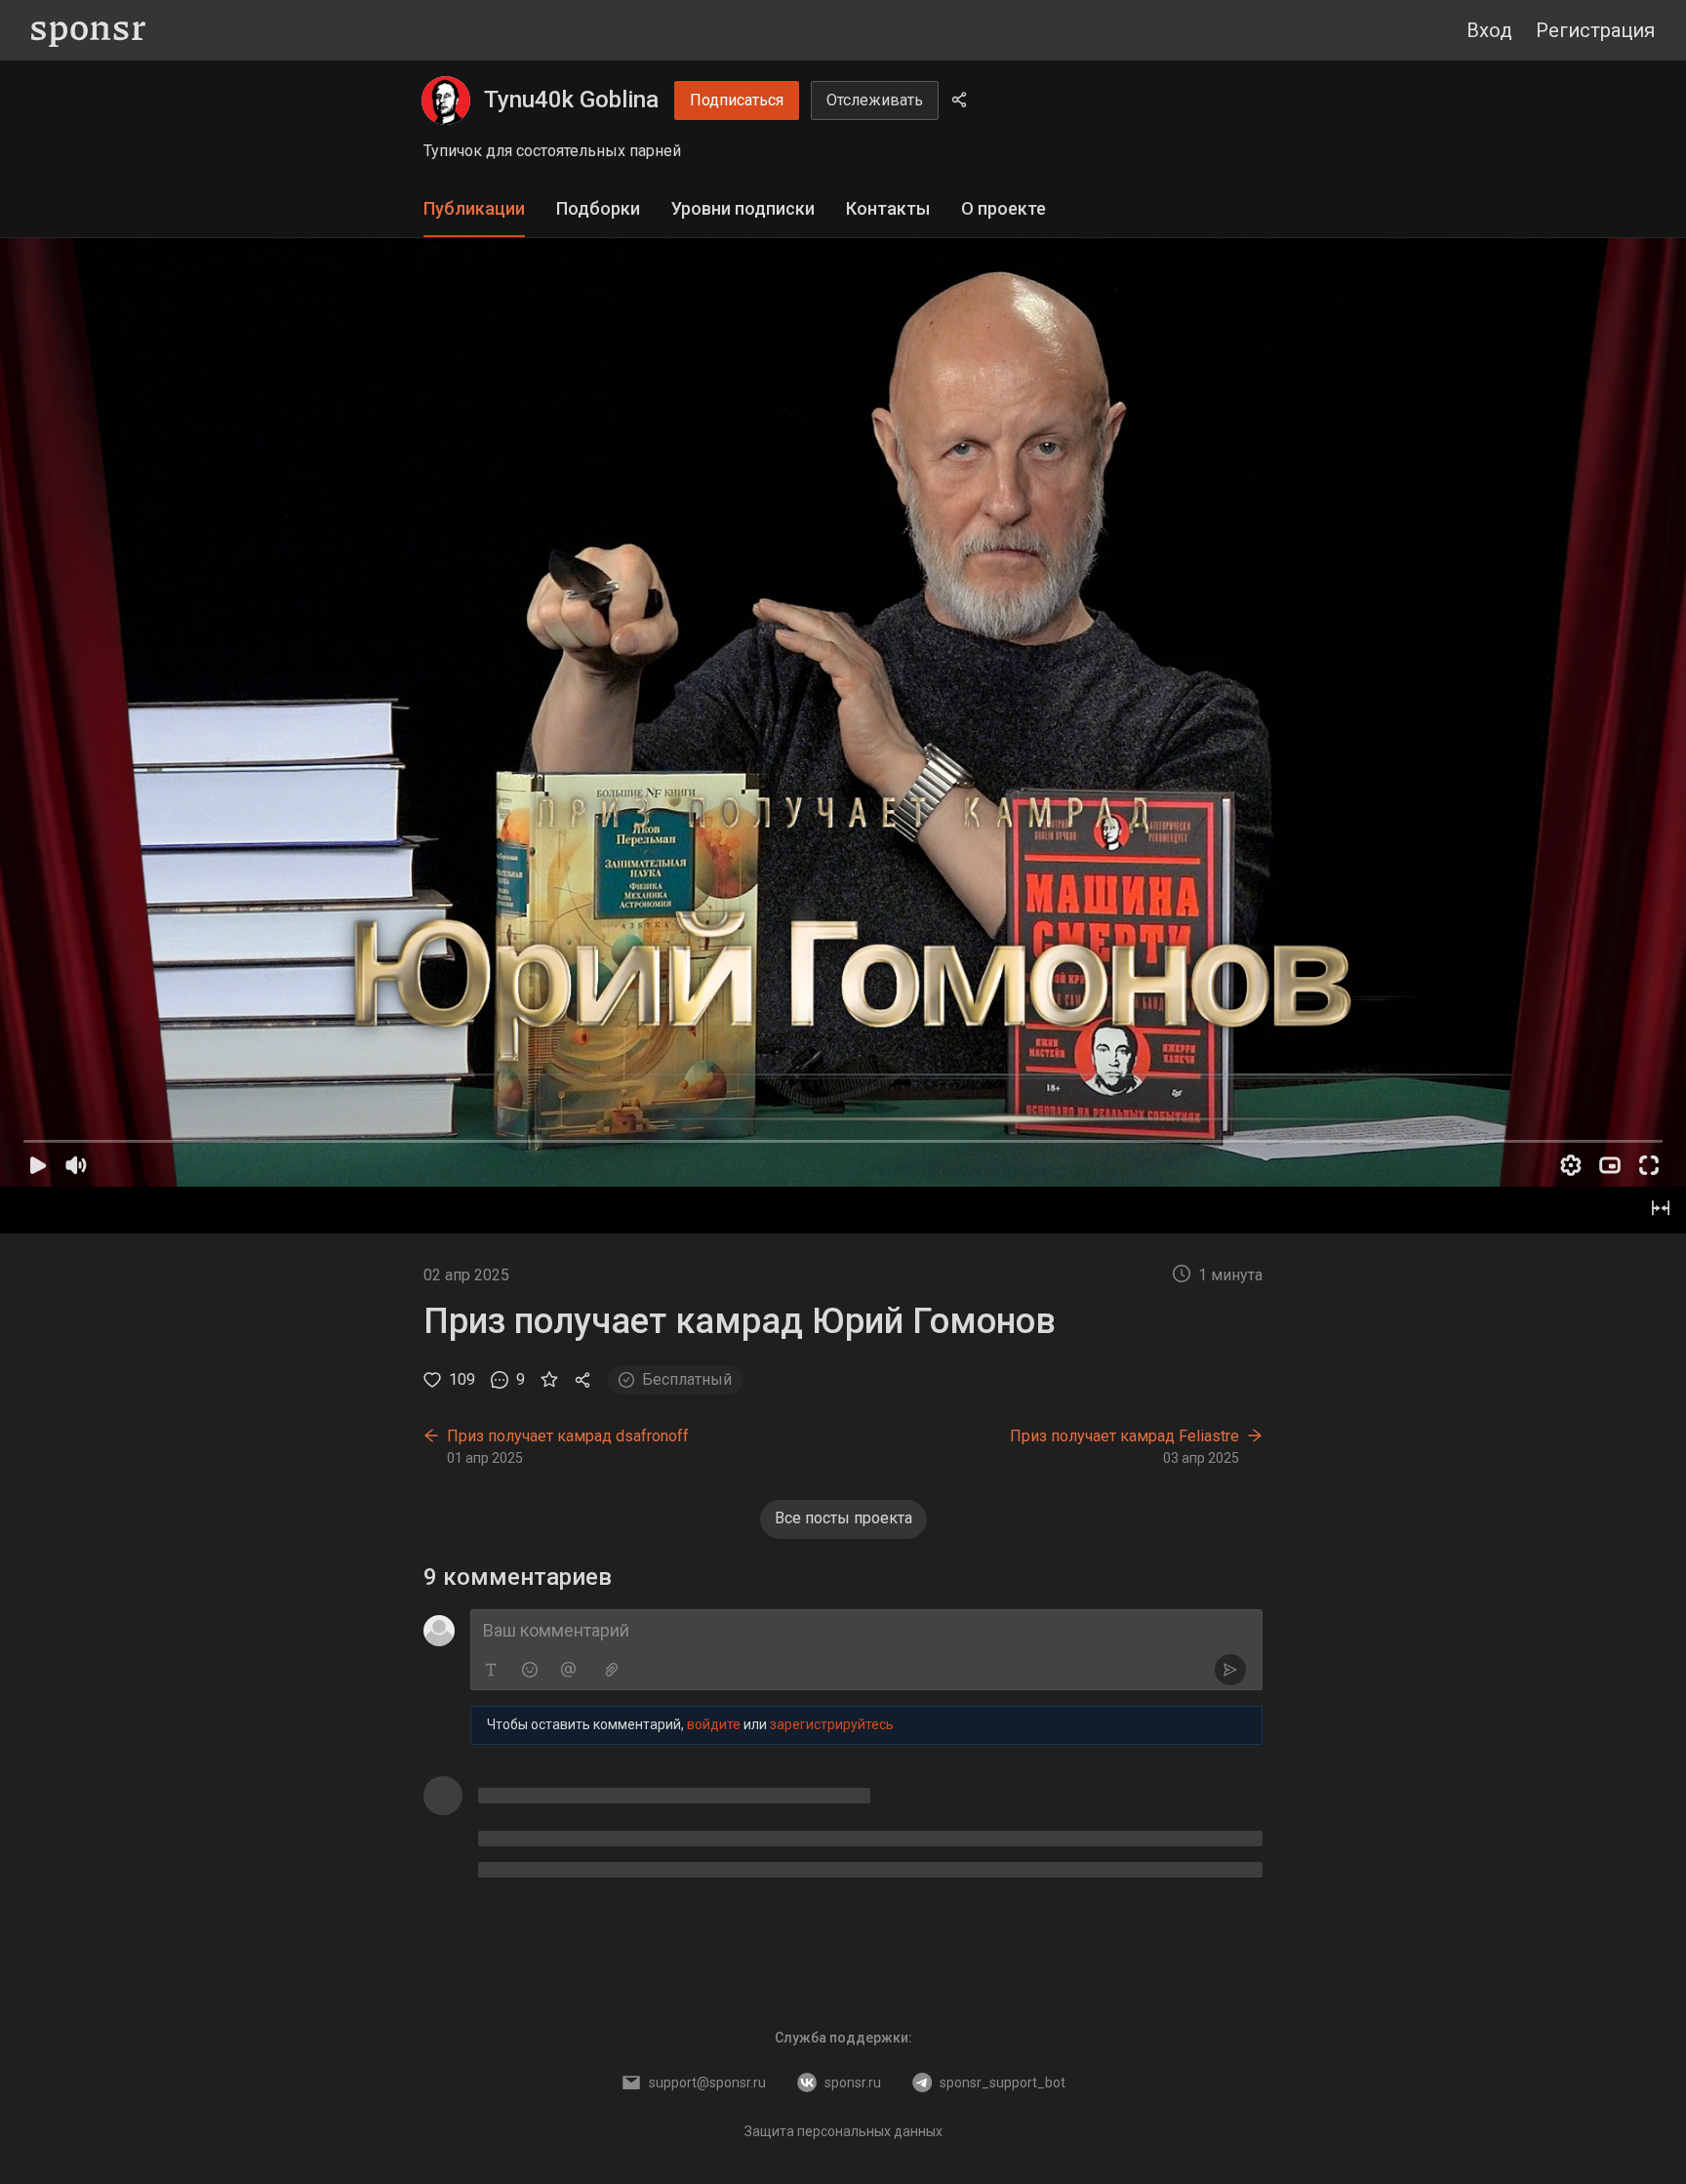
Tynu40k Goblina (571, 100)
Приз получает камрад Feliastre (1124, 1436)
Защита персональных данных (843, 2131)
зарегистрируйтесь (832, 1724)
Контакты (888, 208)
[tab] (474, 209)
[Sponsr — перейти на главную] (88, 31)
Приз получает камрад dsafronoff (568, 1436)
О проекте (1004, 208)
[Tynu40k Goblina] (446, 101)
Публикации (474, 208)
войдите (714, 1724)
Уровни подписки (743, 208)
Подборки (598, 208)
